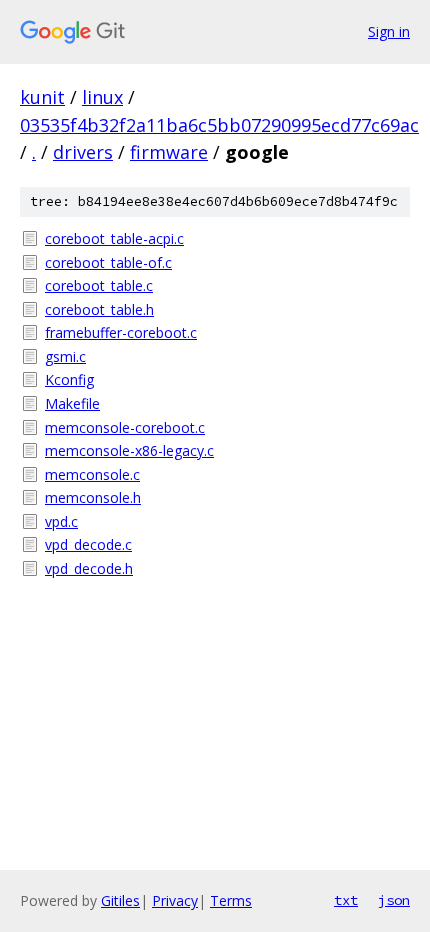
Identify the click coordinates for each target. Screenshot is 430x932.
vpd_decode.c (88, 544)
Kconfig (69, 379)
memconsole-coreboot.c (125, 427)
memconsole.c (92, 474)
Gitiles (120, 900)
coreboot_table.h (99, 309)
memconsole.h (93, 497)
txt (346, 900)
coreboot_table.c (99, 285)
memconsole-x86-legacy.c (129, 450)
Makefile (72, 403)
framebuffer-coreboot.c (121, 332)
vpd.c (61, 521)
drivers (83, 152)
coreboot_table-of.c (108, 262)
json (394, 900)
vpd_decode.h (89, 568)
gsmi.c (65, 356)
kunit (42, 97)
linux (102, 97)
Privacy (175, 900)
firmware (169, 152)
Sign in (389, 31)
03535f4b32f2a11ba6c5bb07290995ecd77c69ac (219, 125)
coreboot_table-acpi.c (114, 238)
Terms (231, 900)
